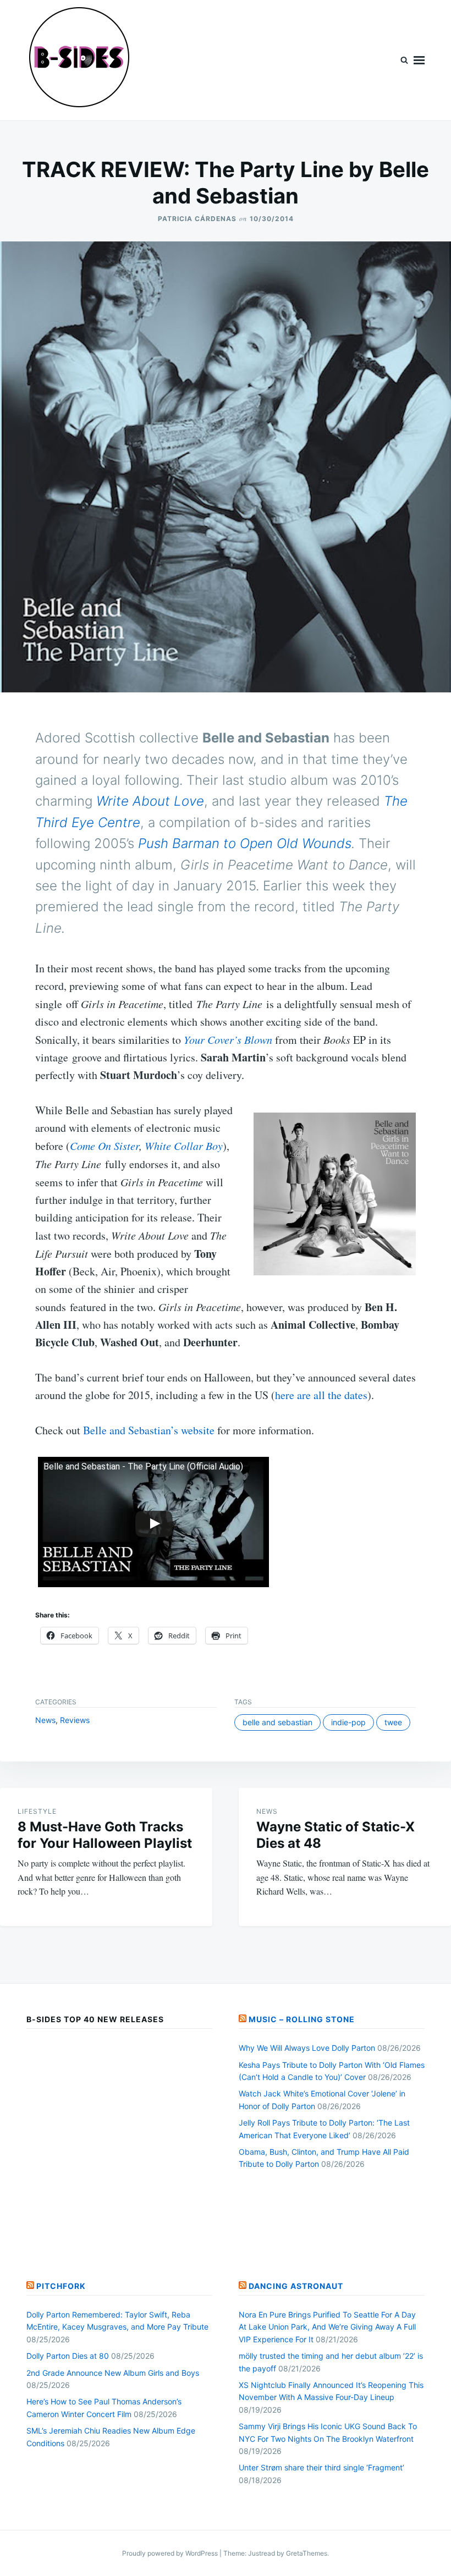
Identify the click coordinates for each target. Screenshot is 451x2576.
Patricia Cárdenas (197, 219)
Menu (419, 60)
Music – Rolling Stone (302, 2019)
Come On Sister (105, 1146)
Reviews (75, 1720)
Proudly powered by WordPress (171, 2553)
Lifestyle (37, 1811)
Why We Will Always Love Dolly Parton (307, 2048)
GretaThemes (307, 2553)
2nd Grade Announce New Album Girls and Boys (113, 2373)
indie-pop (348, 1722)
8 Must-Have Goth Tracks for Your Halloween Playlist (105, 1835)
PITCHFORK (61, 2286)
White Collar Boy (184, 1146)
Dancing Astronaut (296, 2286)
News (45, 1720)
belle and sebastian (277, 1722)
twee (393, 1722)
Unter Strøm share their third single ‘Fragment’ (321, 2467)
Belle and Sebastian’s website (149, 1430)
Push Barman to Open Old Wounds (245, 843)
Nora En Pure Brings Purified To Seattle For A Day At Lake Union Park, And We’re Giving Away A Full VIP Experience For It (327, 2327)
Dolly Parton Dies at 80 (68, 2356)
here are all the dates (321, 1395)
